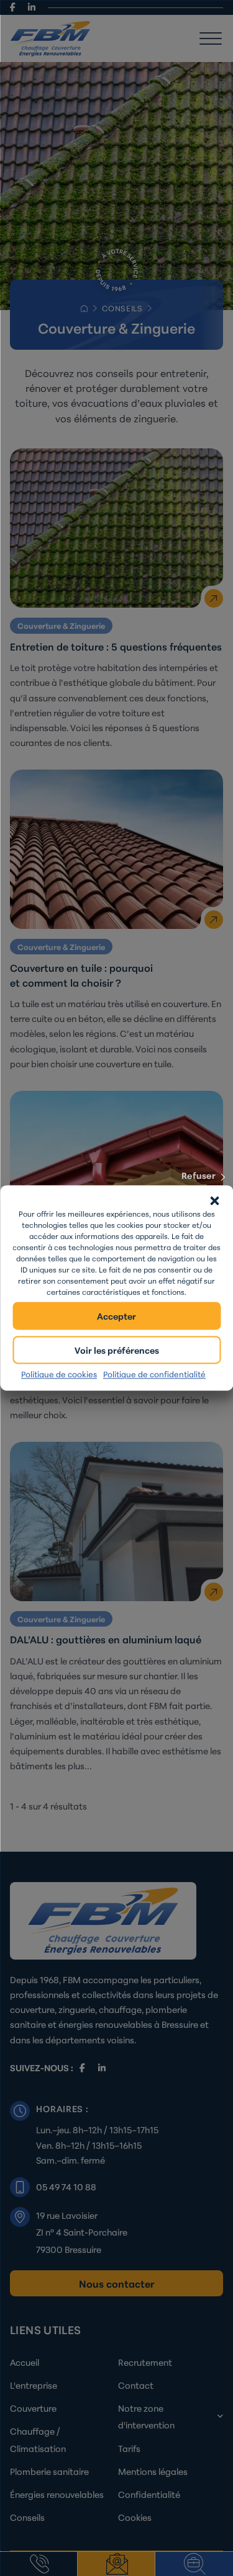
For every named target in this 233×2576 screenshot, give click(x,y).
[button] (214, 1201)
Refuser (199, 1175)
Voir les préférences (117, 1350)
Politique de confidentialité (154, 1374)
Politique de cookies (59, 1374)
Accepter (116, 1316)
